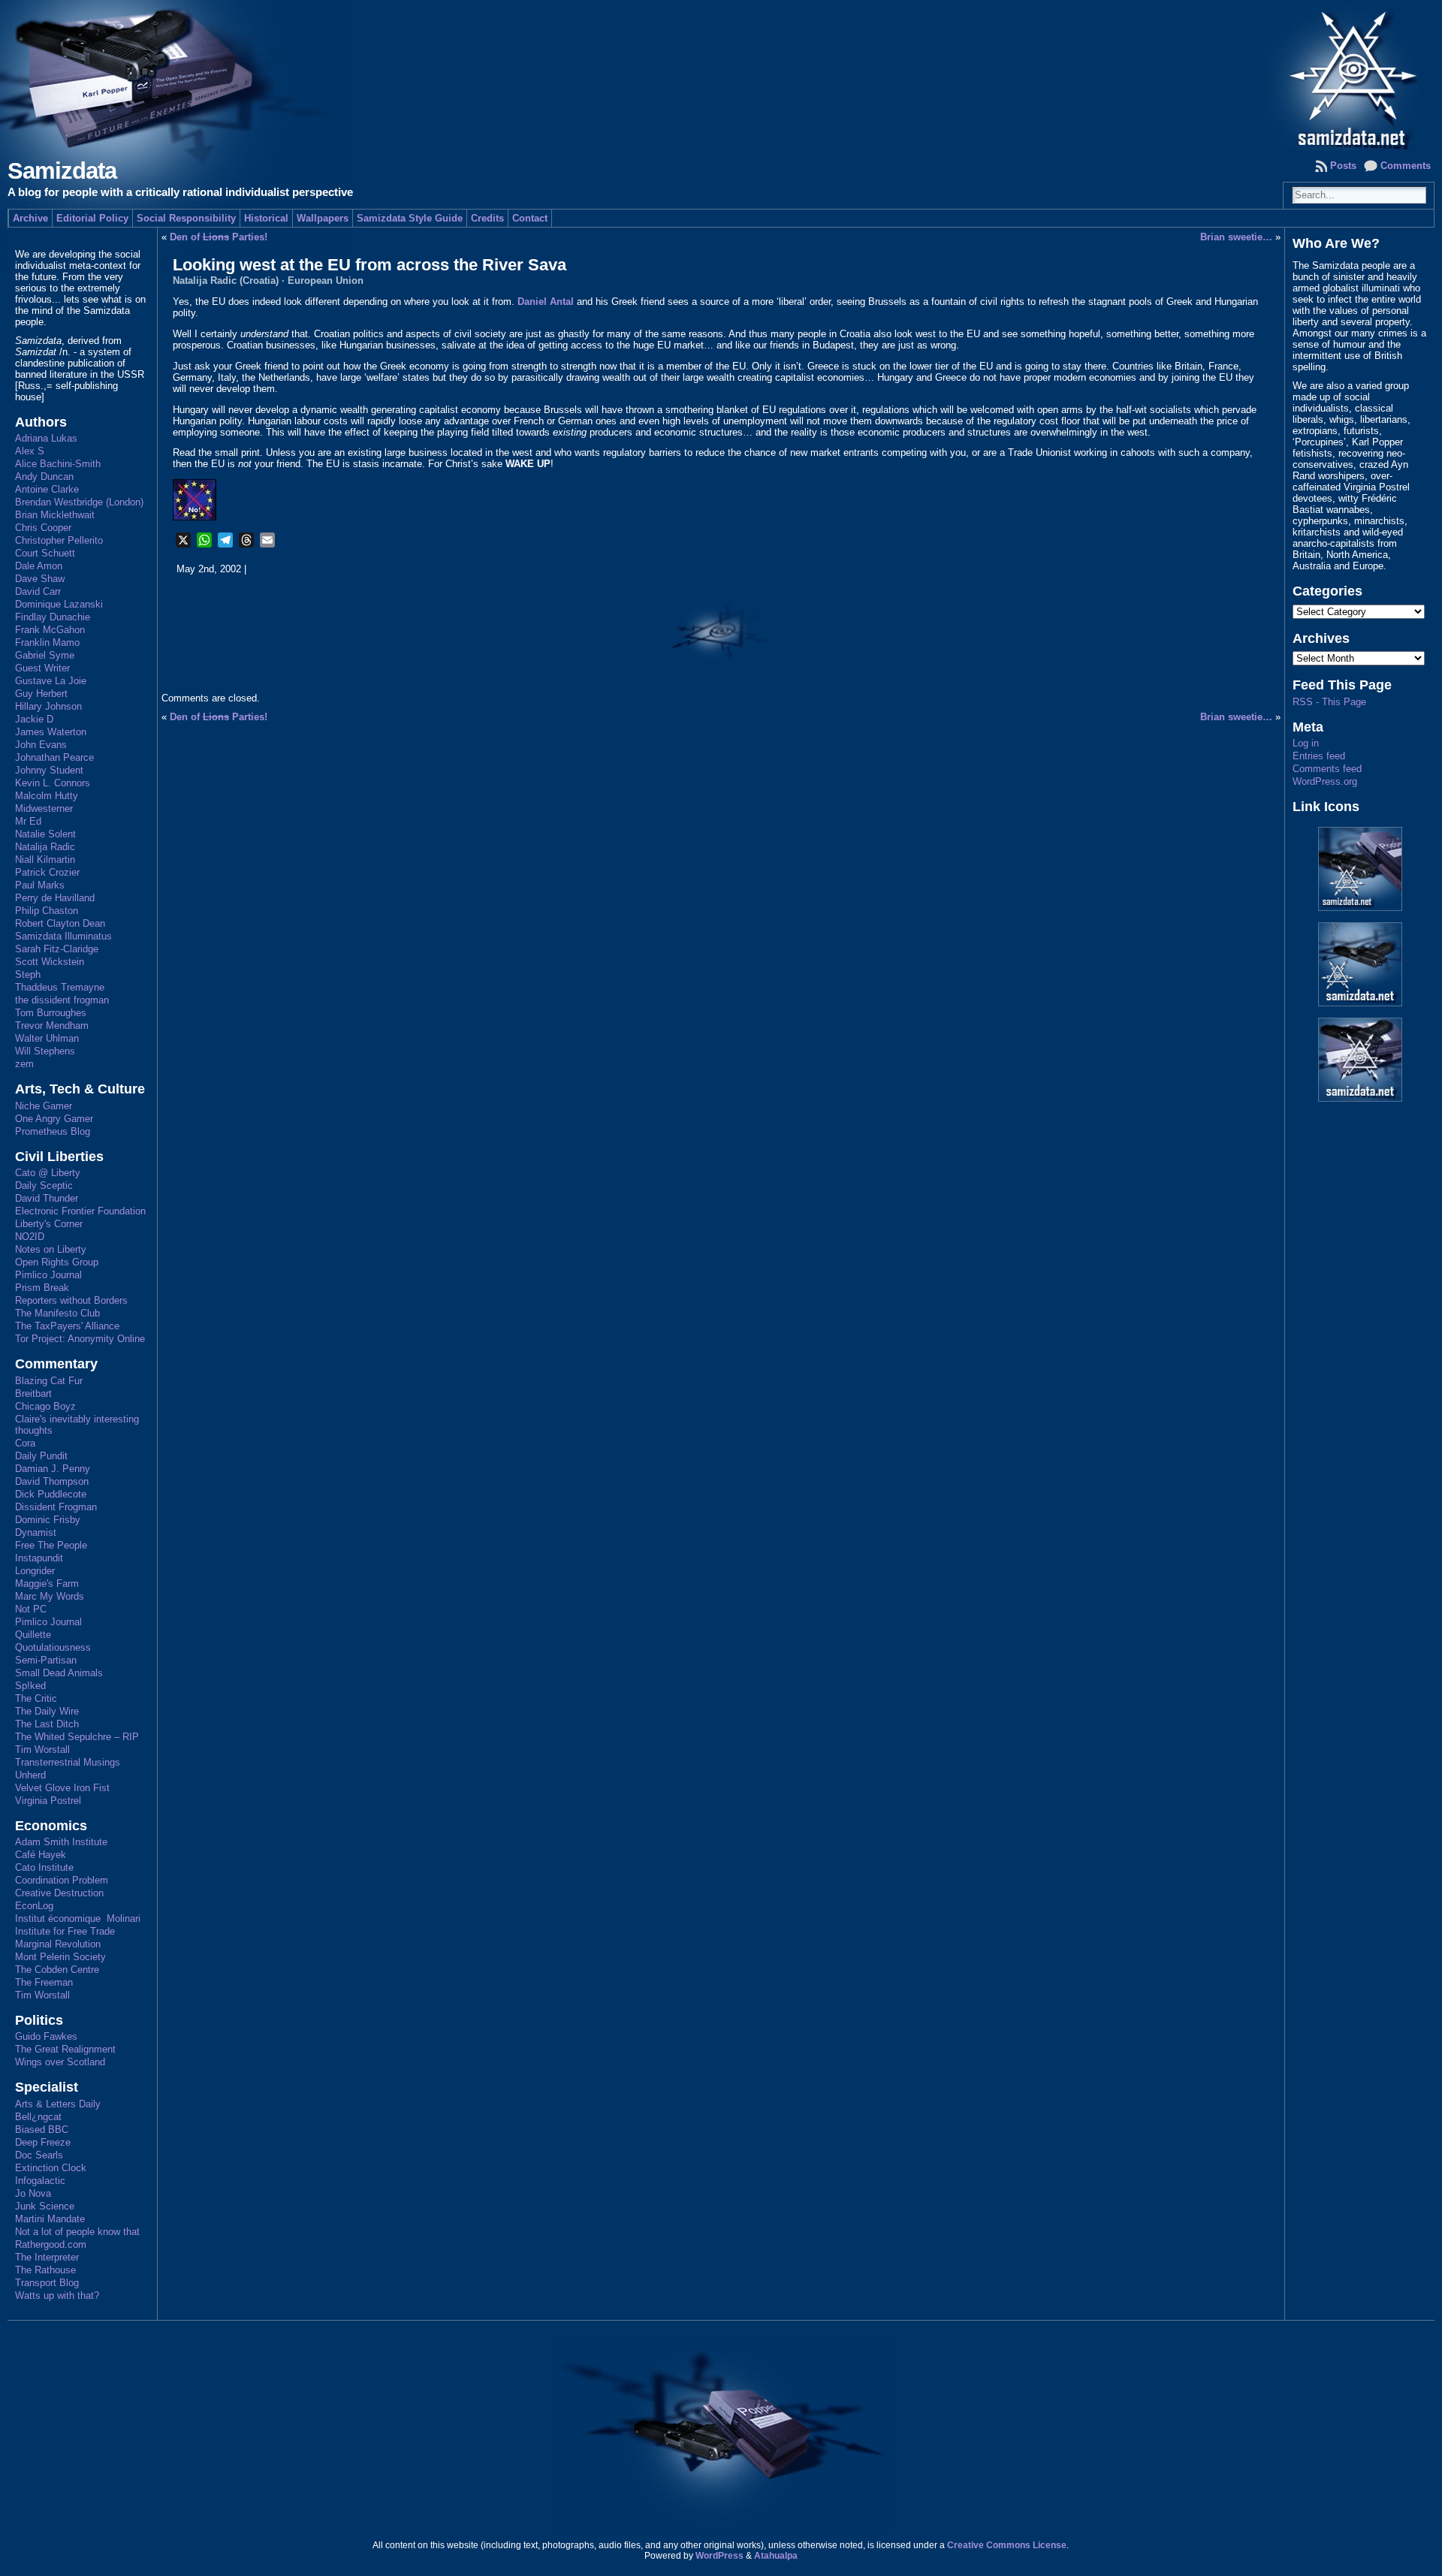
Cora (25, 1443)
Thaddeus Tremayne (60, 987)
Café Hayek (41, 1855)
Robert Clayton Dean (60, 923)
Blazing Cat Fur (49, 1381)
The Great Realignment (65, 2049)
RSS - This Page (1329, 702)
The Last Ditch (47, 1724)
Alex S (30, 451)
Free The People (51, 1545)
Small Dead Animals (59, 1673)
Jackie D (34, 719)
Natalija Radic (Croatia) (226, 281)
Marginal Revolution (58, 1944)
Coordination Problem (62, 1880)
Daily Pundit (41, 1456)
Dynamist (36, 1532)
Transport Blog (47, 2283)
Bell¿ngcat (38, 2117)
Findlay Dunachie (53, 617)
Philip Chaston (47, 911)
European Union (326, 281)
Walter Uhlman (47, 1038)
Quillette (33, 1635)
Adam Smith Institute (61, 1842)
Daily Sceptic (44, 1185)
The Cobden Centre (57, 1970)
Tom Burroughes (51, 1013)
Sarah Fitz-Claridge (57, 949)
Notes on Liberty (51, 1249)
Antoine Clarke (47, 489)
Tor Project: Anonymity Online (80, 1339)
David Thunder (47, 1198)
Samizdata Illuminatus (63, 936)
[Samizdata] (721, 75)
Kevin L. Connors (53, 783)
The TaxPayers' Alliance (67, 1326)
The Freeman (44, 1982)
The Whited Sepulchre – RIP (77, 1737)
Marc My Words (50, 1596)
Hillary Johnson (48, 706)
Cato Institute (44, 1867)
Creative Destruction (59, 1893)
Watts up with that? (57, 2295)
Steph (28, 974)
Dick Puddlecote (51, 1494)
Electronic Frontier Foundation (80, 1211)
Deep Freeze (43, 2142)
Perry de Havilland (55, 898)
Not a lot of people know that (77, 2232)
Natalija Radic (45, 847)
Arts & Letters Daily (58, 2104)
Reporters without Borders (71, 1300)
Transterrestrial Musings (68, 1762)
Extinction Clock (51, 2168)
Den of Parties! (219, 237)
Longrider (35, 1571)
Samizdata (62, 171)
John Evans (41, 745)
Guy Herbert (41, 694)
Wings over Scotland (60, 2062)
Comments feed (1327, 769)
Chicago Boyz (45, 1406)
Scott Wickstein (50, 962)
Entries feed (1319, 756)
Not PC (31, 1609)
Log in (1306, 743)
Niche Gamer (44, 1106)
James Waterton (51, 732)
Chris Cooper (43, 528)
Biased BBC (42, 2130)
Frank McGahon (50, 630)
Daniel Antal (546, 302)
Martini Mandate (50, 2219)
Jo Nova (33, 2193)
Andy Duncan (44, 477)
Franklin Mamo (47, 642)
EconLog (34, 1906)
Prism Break (42, 1288)
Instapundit (39, 1558)
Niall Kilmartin (45, 860)
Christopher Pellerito (59, 540)
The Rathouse (45, 2270)
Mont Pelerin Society (60, 1957)
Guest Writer (42, 668)
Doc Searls (39, 2155)
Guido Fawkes (46, 2036)
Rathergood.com (51, 2244)
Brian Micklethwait (55, 515)
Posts (1343, 166)
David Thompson (52, 1481)
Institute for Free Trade (65, 1931)
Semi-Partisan (46, 1660)
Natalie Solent (45, 834)
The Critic (36, 1698)
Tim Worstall (42, 1750)
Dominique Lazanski (59, 604)
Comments (1406, 166)
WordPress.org (1325, 781)
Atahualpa (776, 2556)
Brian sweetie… (1236, 237)
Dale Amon (39, 566)
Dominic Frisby (48, 1520)
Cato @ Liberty (48, 1173)
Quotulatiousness (53, 1647)
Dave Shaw (40, 579)
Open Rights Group (57, 1262)
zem (24, 1064)
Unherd (30, 1775)
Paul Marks (40, 885)
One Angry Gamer (54, 1119)
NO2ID (30, 1237)
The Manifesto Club (57, 1313)
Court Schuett (45, 553)
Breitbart (33, 1394)
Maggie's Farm (47, 1584)
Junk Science (45, 2206)
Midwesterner (44, 808)
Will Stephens (45, 1051)
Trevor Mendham (52, 1026)
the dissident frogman (62, 1000)
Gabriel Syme (45, 655)
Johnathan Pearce (54, 757)
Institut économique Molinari (78, 1918)
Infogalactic (40, 2181)
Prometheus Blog (53, 1131)
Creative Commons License (1007, 2545)
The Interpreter (47, 2257)
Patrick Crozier (47, 872)
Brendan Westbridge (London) (79, 502)
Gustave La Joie (51, 681)
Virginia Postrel (48, 1801)
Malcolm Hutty (47, 796)
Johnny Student (49, 770)
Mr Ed (28, 821)
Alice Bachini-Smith (58, 464)
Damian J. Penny (53, 1469)
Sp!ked (30, 1686)
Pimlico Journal (48, 1275)
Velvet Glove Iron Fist (62, 1788)
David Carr (38, 591)
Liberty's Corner (49, 1224)
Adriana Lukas (46, 438)
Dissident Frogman (56, 1507)
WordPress (719, 2556)
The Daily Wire (47, 1711)
